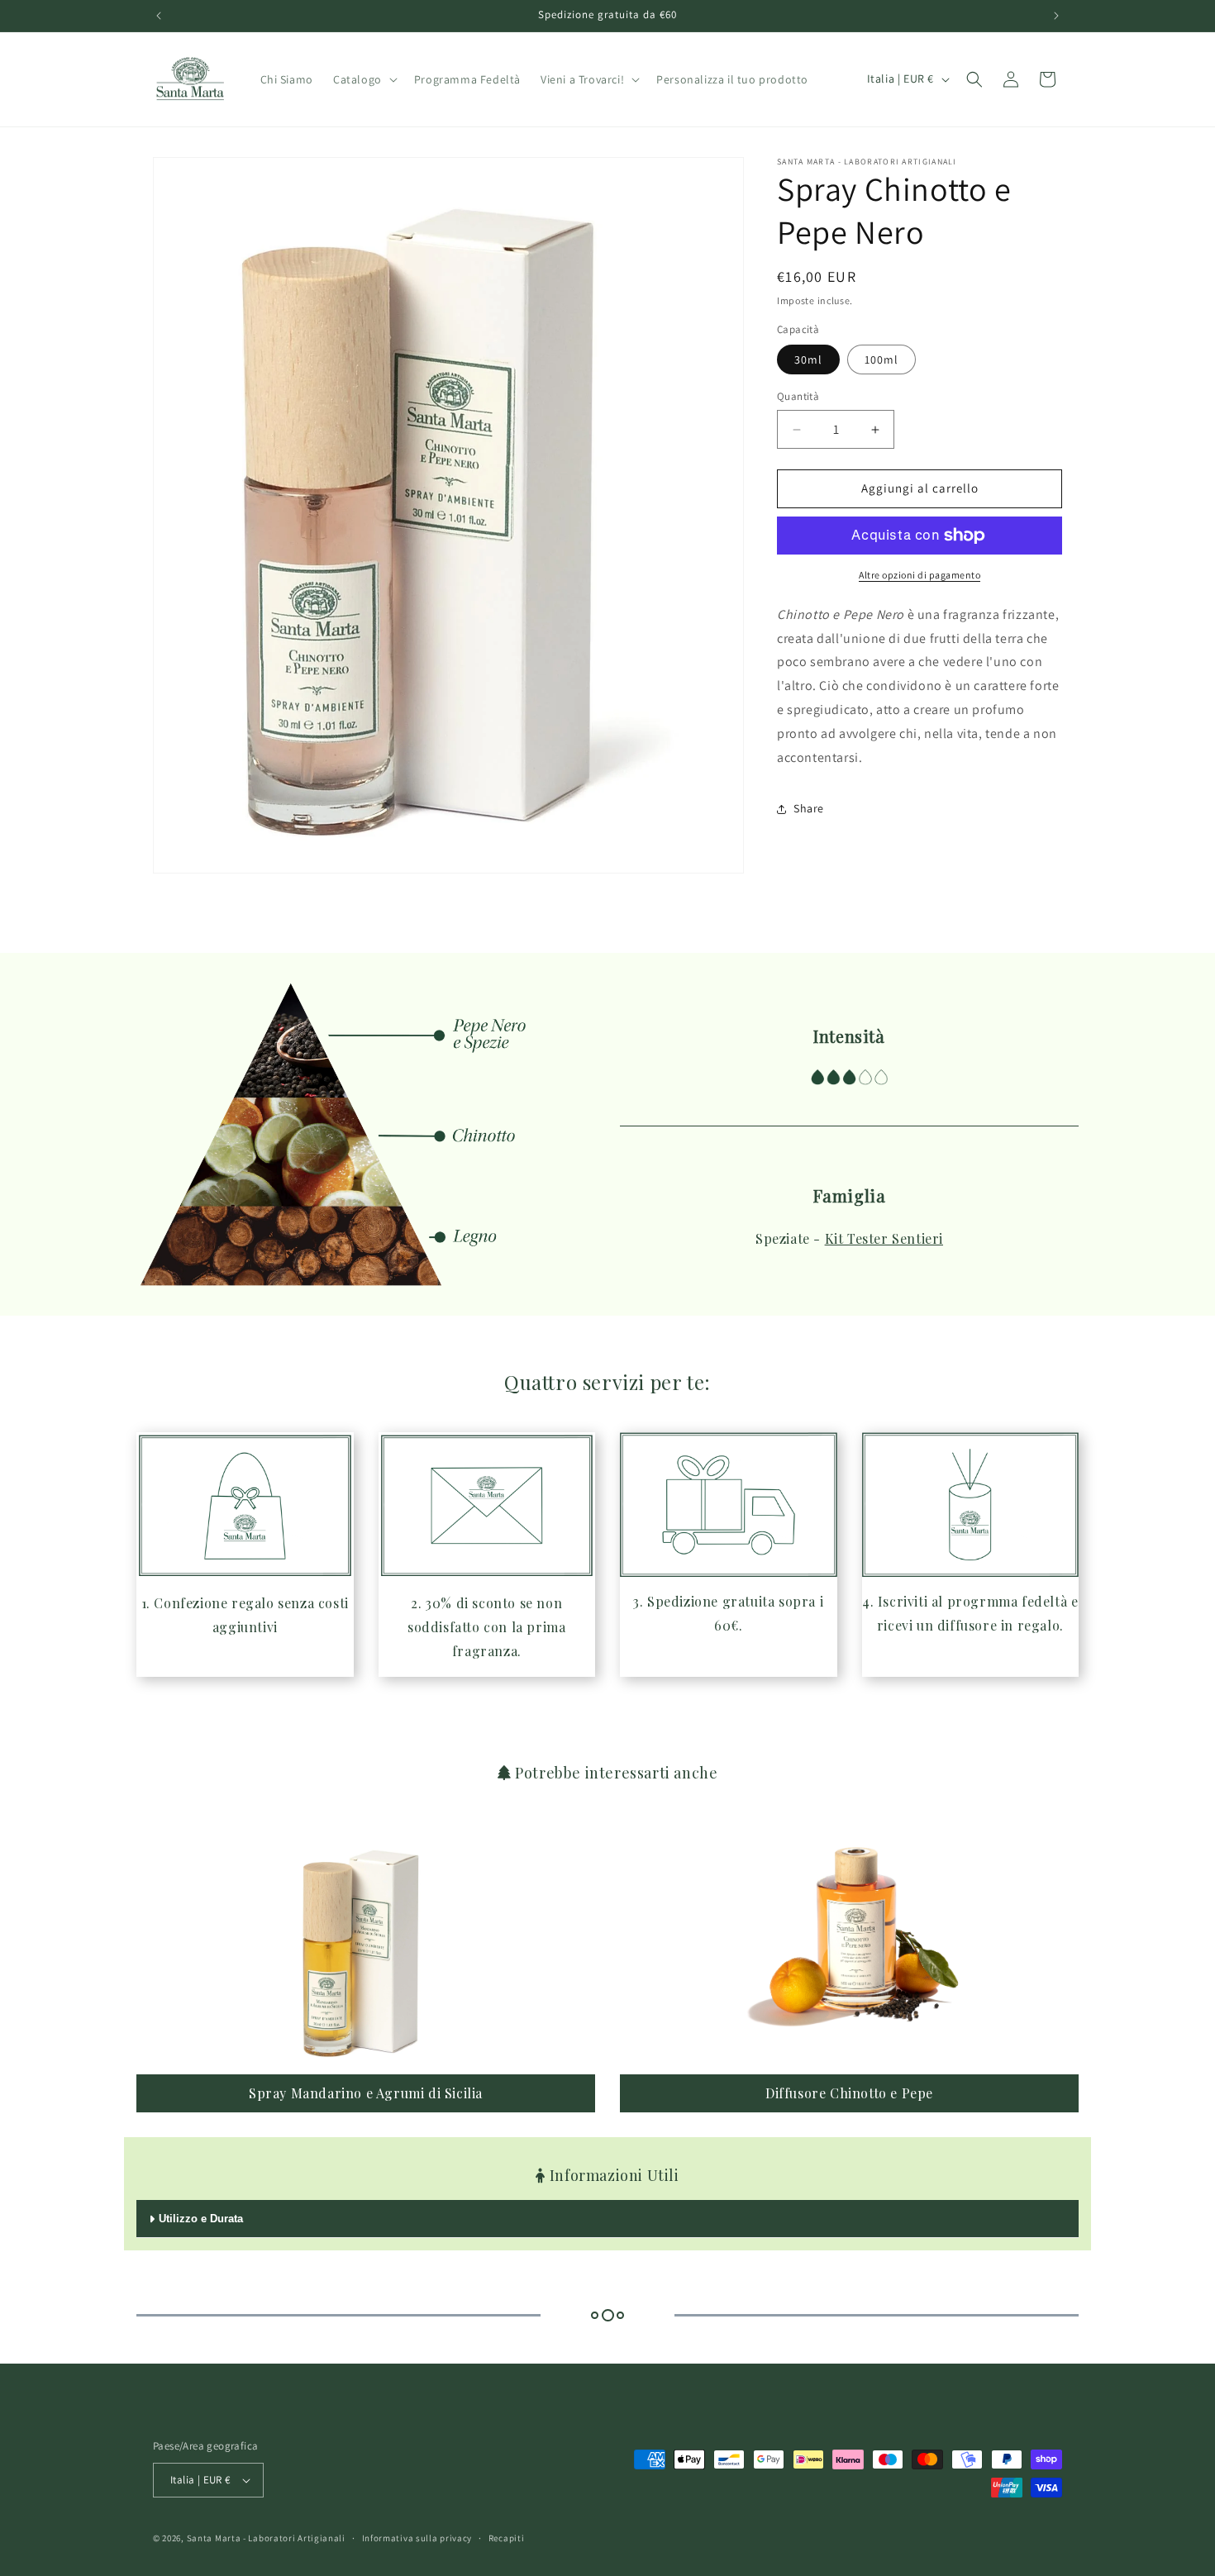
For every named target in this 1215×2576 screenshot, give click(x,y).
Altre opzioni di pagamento (920, 575)
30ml (808, 360)
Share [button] (809, 808)
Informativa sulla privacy (417, 2537)
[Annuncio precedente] (159, 16)
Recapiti (507, 2537)
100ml (881, 360)
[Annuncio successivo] (1056, 16)
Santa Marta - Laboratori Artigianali (266, 2538)
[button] (364, 79)
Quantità (798, 397)
